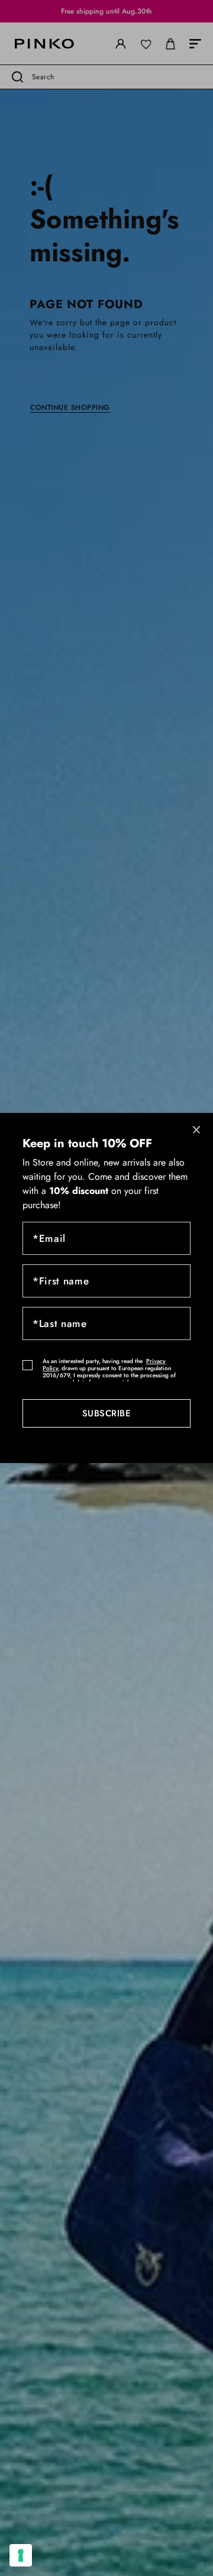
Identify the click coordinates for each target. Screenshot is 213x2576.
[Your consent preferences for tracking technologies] (21, 2555)
